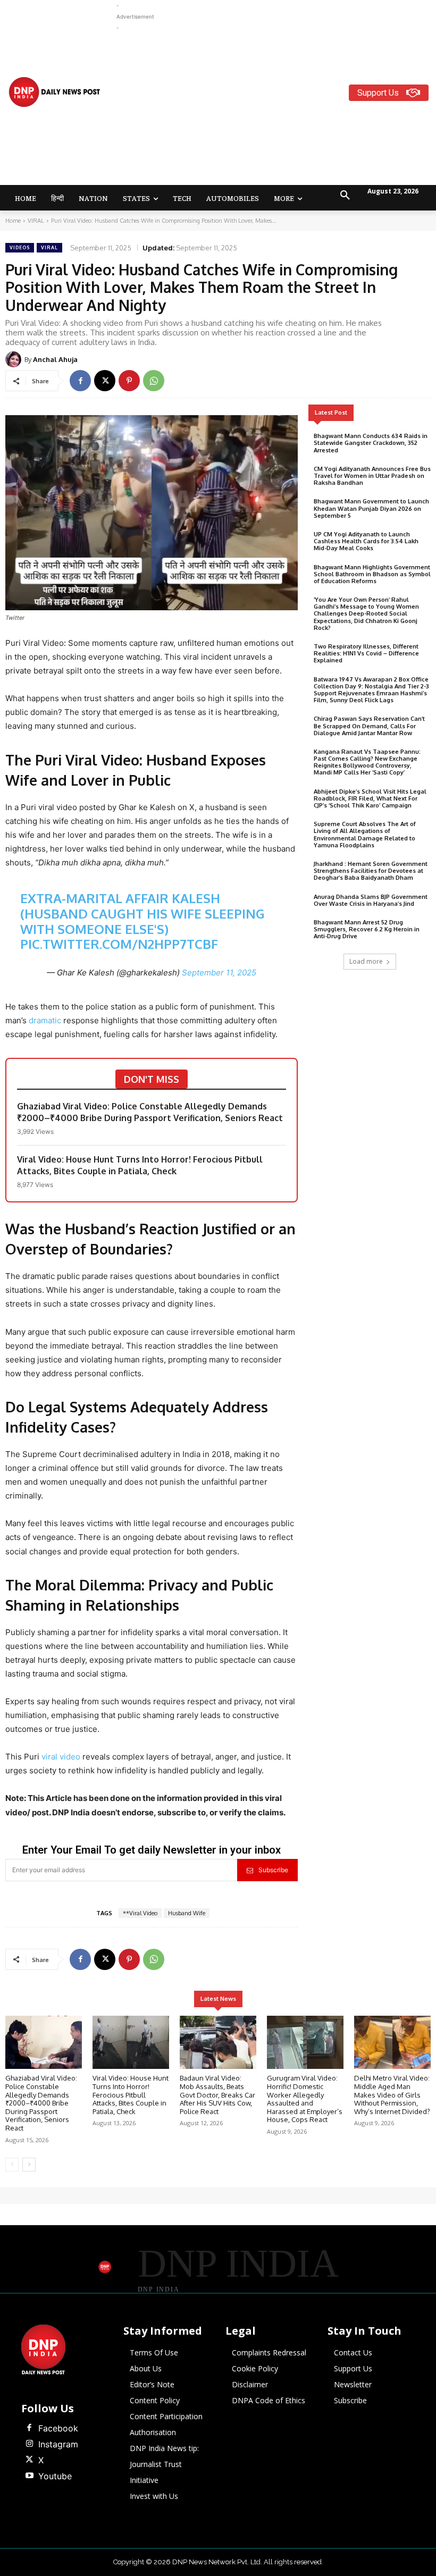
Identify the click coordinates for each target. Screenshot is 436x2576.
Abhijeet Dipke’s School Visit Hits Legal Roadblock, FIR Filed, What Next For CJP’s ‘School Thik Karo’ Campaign (370, 798)
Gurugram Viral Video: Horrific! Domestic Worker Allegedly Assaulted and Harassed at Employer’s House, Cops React (305, 2099)
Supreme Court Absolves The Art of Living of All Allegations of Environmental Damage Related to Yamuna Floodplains (365, 835)
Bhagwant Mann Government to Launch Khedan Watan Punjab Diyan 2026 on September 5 (371, 508)
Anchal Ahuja (55, 359)
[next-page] (29, 2165)
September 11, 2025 (219, 973)
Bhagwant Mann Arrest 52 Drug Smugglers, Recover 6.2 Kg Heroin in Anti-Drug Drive (367, 929)
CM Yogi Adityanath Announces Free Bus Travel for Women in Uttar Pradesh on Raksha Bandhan (372, 476)
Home (13, 221)
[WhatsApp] (154, 381)
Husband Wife (187, 1913)
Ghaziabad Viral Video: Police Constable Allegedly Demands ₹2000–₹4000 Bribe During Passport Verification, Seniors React (150, 1112)
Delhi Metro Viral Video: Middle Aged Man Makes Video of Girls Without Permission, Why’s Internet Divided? (392, 2094)
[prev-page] (12, 2165)
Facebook (58, 2428)
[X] (105, 381)
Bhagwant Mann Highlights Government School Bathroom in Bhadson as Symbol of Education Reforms (372, 574)
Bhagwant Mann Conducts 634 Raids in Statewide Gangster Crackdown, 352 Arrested (371, 443)
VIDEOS (20, 247)
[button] (345, 196)
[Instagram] (29, 2444)
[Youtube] (29, 2476)
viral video (61, 1757)
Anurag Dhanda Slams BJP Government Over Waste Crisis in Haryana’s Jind (371, 900)
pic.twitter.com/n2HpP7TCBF (119, 944)
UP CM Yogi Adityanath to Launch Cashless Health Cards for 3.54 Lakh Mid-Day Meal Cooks (366, 541)
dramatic (46, 1020)
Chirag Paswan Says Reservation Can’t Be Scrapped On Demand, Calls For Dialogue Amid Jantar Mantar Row (369, 726)
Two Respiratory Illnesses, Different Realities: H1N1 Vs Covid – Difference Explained (366, 653)
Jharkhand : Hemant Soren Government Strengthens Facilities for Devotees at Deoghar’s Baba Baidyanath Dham (371, 871)
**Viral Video (140, 1913)
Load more (366, 961)
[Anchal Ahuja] (15, 359)
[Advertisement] (276, 108)
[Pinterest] (129, 381)
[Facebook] (80, 381)
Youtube (55, 2476)
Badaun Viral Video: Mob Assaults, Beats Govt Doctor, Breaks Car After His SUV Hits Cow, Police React (217, 2094)
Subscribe (273, 1870)
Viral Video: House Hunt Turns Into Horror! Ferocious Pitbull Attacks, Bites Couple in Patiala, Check (140, 1165)
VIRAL (36, 221)
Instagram (58, 2444)
